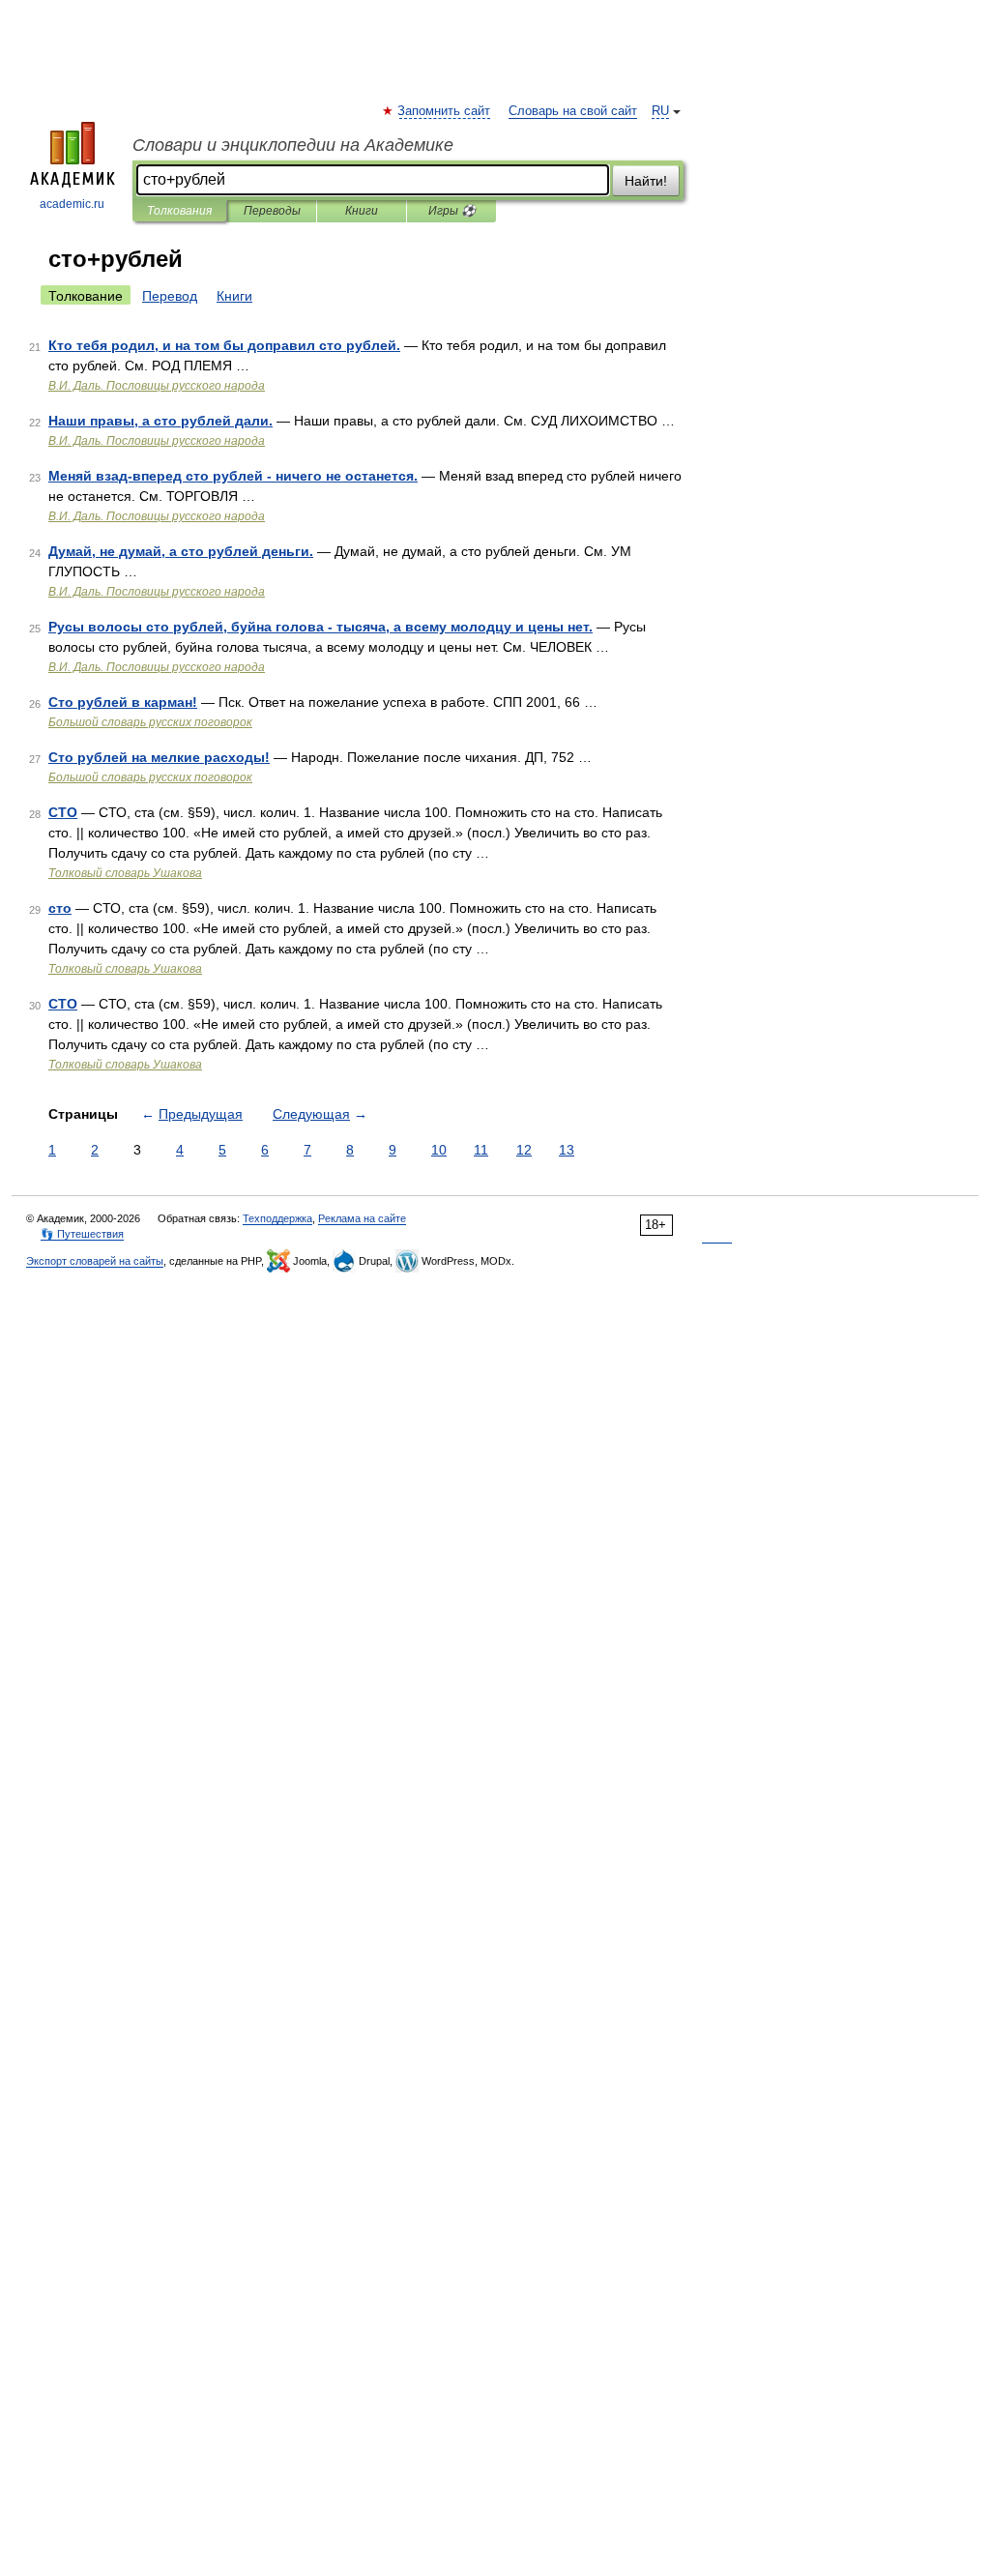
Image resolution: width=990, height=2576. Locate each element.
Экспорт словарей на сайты (95, 1261)
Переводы (272, 211)
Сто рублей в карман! (123, 702)
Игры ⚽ (452, 211)
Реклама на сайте (362, 1218)
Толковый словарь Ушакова (125, 873)
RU (660, 111)
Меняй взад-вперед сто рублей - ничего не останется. (233, 476)
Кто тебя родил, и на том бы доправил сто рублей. (224, 345)
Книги (362, 211)
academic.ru (72, 204)
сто (60, 908)
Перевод (170, 296)
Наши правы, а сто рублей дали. (160, 421)
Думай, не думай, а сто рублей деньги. (181, 551)
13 (567, 1150)
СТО (63, 812)
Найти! (646, 181)
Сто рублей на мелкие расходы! (159, 757)
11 (481, 1150)
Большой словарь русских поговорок (150, 722)
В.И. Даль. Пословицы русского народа (157, 386)
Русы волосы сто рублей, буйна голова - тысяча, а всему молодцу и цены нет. (320, 627)
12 (524, 1150)
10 (439, 1150)
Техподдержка (277, 1218)
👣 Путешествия (82, 1234)
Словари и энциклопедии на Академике (293, 145)
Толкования (179, 211)
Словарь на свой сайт (573, 111)
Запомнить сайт (445, 111)
